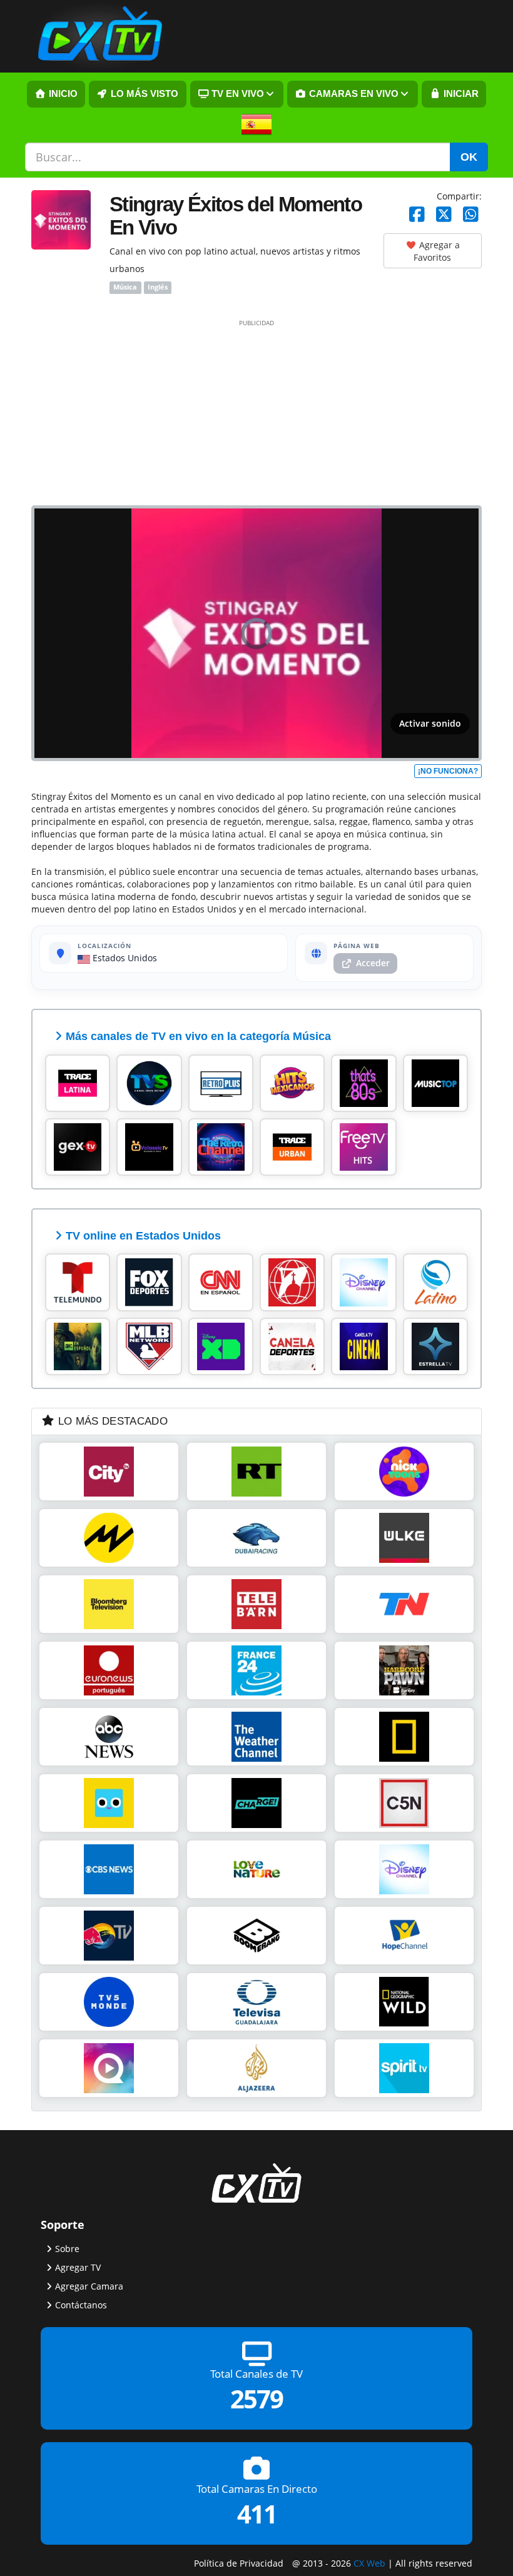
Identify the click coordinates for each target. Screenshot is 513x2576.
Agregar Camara (89, 2286)
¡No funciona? (448, 771)
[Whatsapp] (471, 215)
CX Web (369, 2563)
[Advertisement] (256, 412)
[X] (444, 215)
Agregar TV (78, 2267)
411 (257, 2514)
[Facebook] (417, 215)
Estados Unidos (124, 958)
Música (125, 288)
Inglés (158, 288)
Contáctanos (81, 2305)
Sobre (67, 2249)
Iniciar (460, 94)
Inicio (62, 94)
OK (469, 157)
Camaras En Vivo (353, 94)
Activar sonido (430, 723)
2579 (256, 2399)
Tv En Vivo (236, 94)
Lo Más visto (143, 94)
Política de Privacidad (239, 2563)
